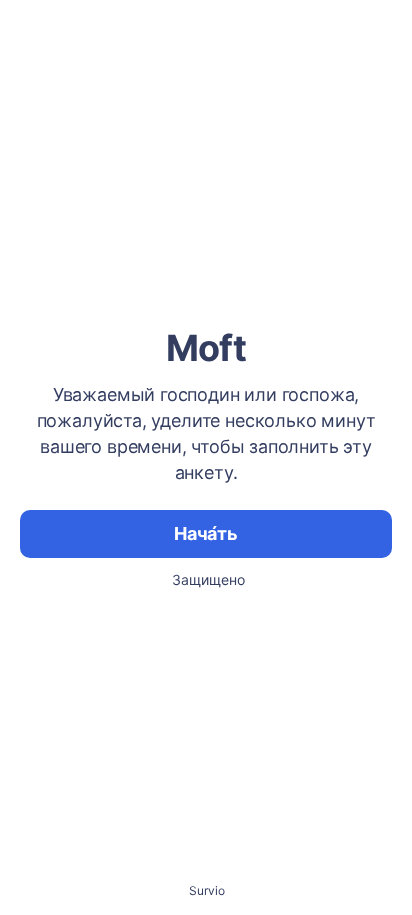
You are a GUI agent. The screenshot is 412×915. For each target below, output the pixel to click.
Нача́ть (206, 533)
